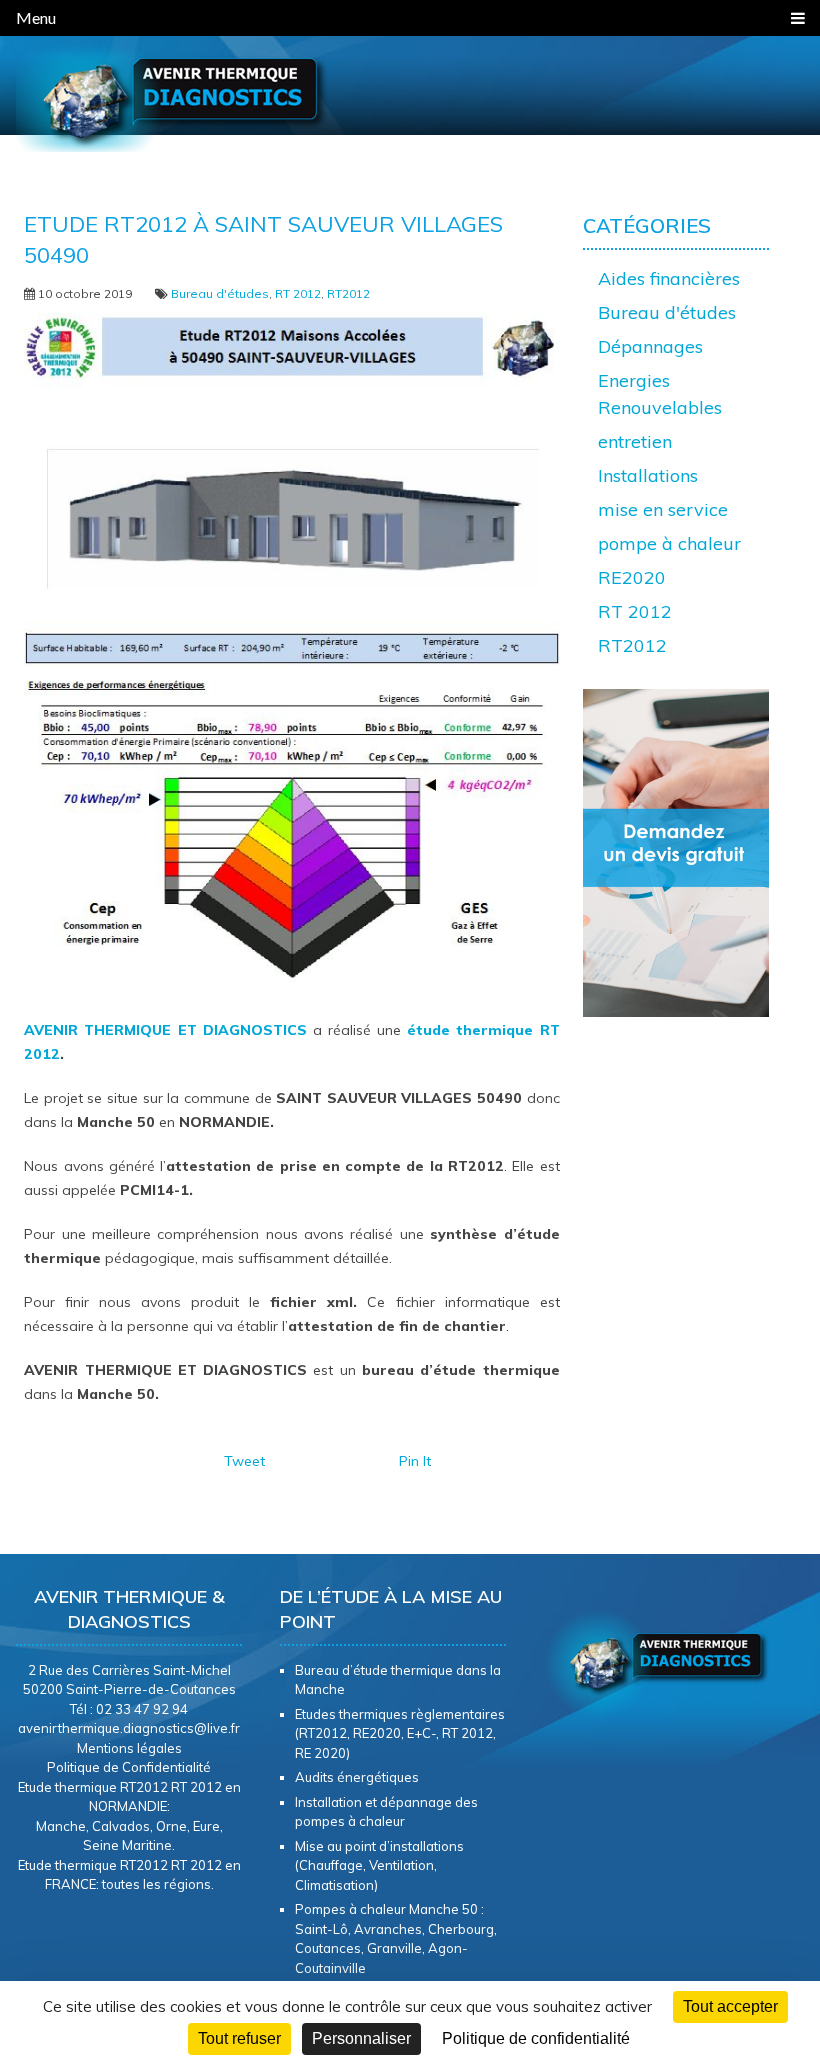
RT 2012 (298, 293)
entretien (635, 441)
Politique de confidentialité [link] (536, 2038)
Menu (36, 17)
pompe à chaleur (669, 543)
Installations (648, 475)
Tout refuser (239, 2038)
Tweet (244, 1461)
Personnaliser (361, 2038)
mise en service (663, 509)
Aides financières (669, 278)
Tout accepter (730, 2006)
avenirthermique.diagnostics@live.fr (129, 1728)
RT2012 (348, 293)
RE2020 (632, 577)
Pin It (415, 1461)
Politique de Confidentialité (129, 1767)
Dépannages (650, 346)
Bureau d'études (220, 293)
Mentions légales (129, 1748)
